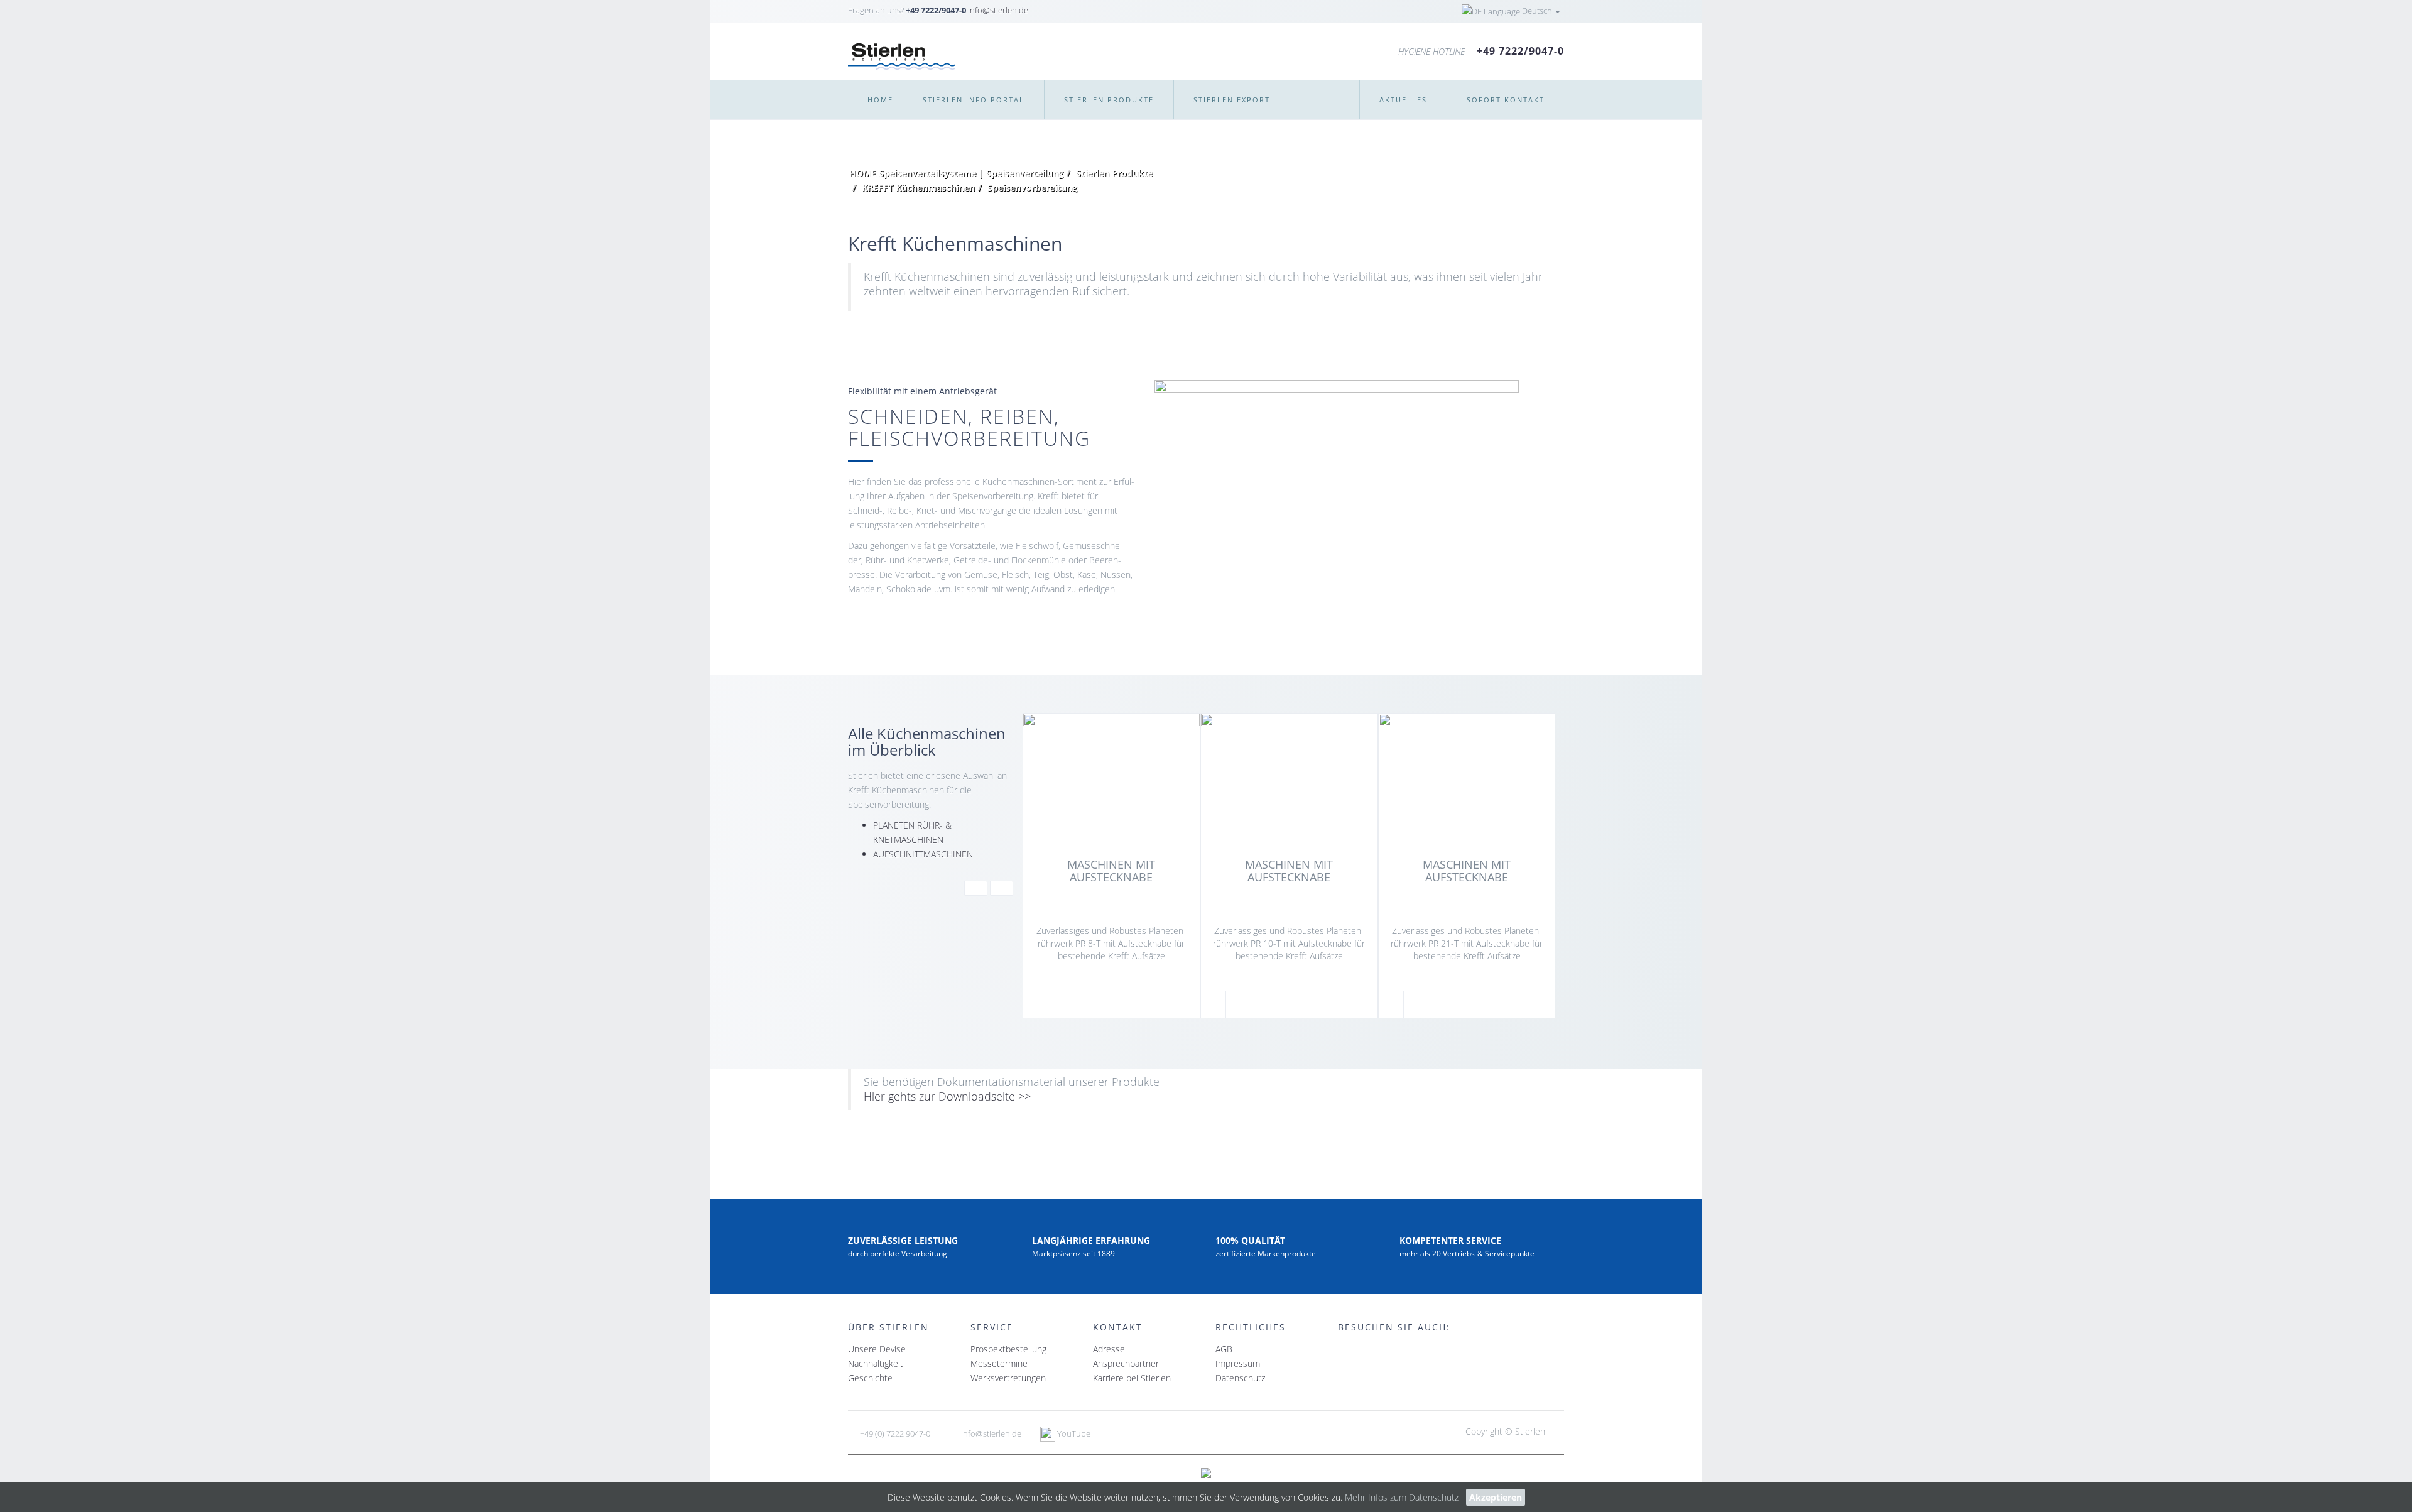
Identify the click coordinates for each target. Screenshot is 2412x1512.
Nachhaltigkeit (876, 1363)
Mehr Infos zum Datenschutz (1402, 1497)
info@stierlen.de (998, 10)
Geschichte (870, 1378)
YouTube (1073, 1433)
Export (1232, 100)
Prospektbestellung (1008, 1349)
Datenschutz (1240, 1378)
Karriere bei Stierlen (1132, 1378)
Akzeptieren (1496, 1497)
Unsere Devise (877, 1349)
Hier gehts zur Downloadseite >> (947, 1096)
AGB (1224, 1349)
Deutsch (1537, 11)
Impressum (1238, 1363)
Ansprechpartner (1126, 1363)
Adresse (1109, 1349)
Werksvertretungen (1008, 1378)
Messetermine (999, 1363)
